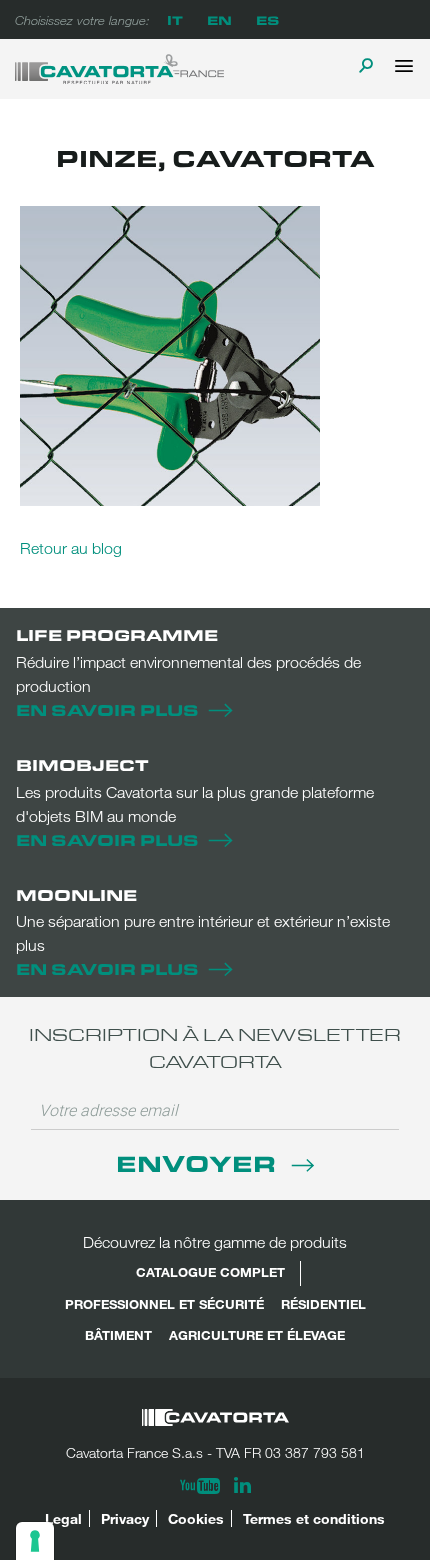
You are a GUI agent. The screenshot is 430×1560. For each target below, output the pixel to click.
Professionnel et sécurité (164, 1304)
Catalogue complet (210, 1272)
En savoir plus (107, 709)
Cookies (196, 1518)
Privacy (125, 1518)
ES (267, 19)
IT (175, 19)
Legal (63, 1518)
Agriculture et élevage (257, 1335)
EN (219, 19)
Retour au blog (71, 548)
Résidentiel (323, 1304)
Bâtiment (118, 1335)
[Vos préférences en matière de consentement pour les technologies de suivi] (35, 1541)
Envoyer (199, 1162)
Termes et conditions (314, 1518)
